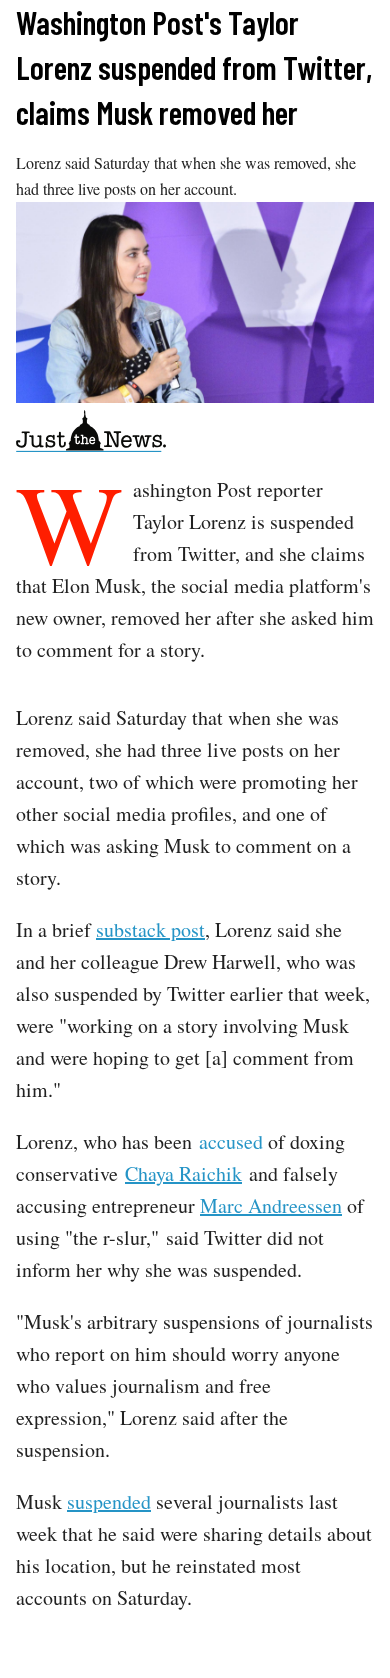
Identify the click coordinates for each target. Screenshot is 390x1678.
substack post (150, 929)
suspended (109, 1501)
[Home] (91, 434)
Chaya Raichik (183, 1173)
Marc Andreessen (271, 1205)
